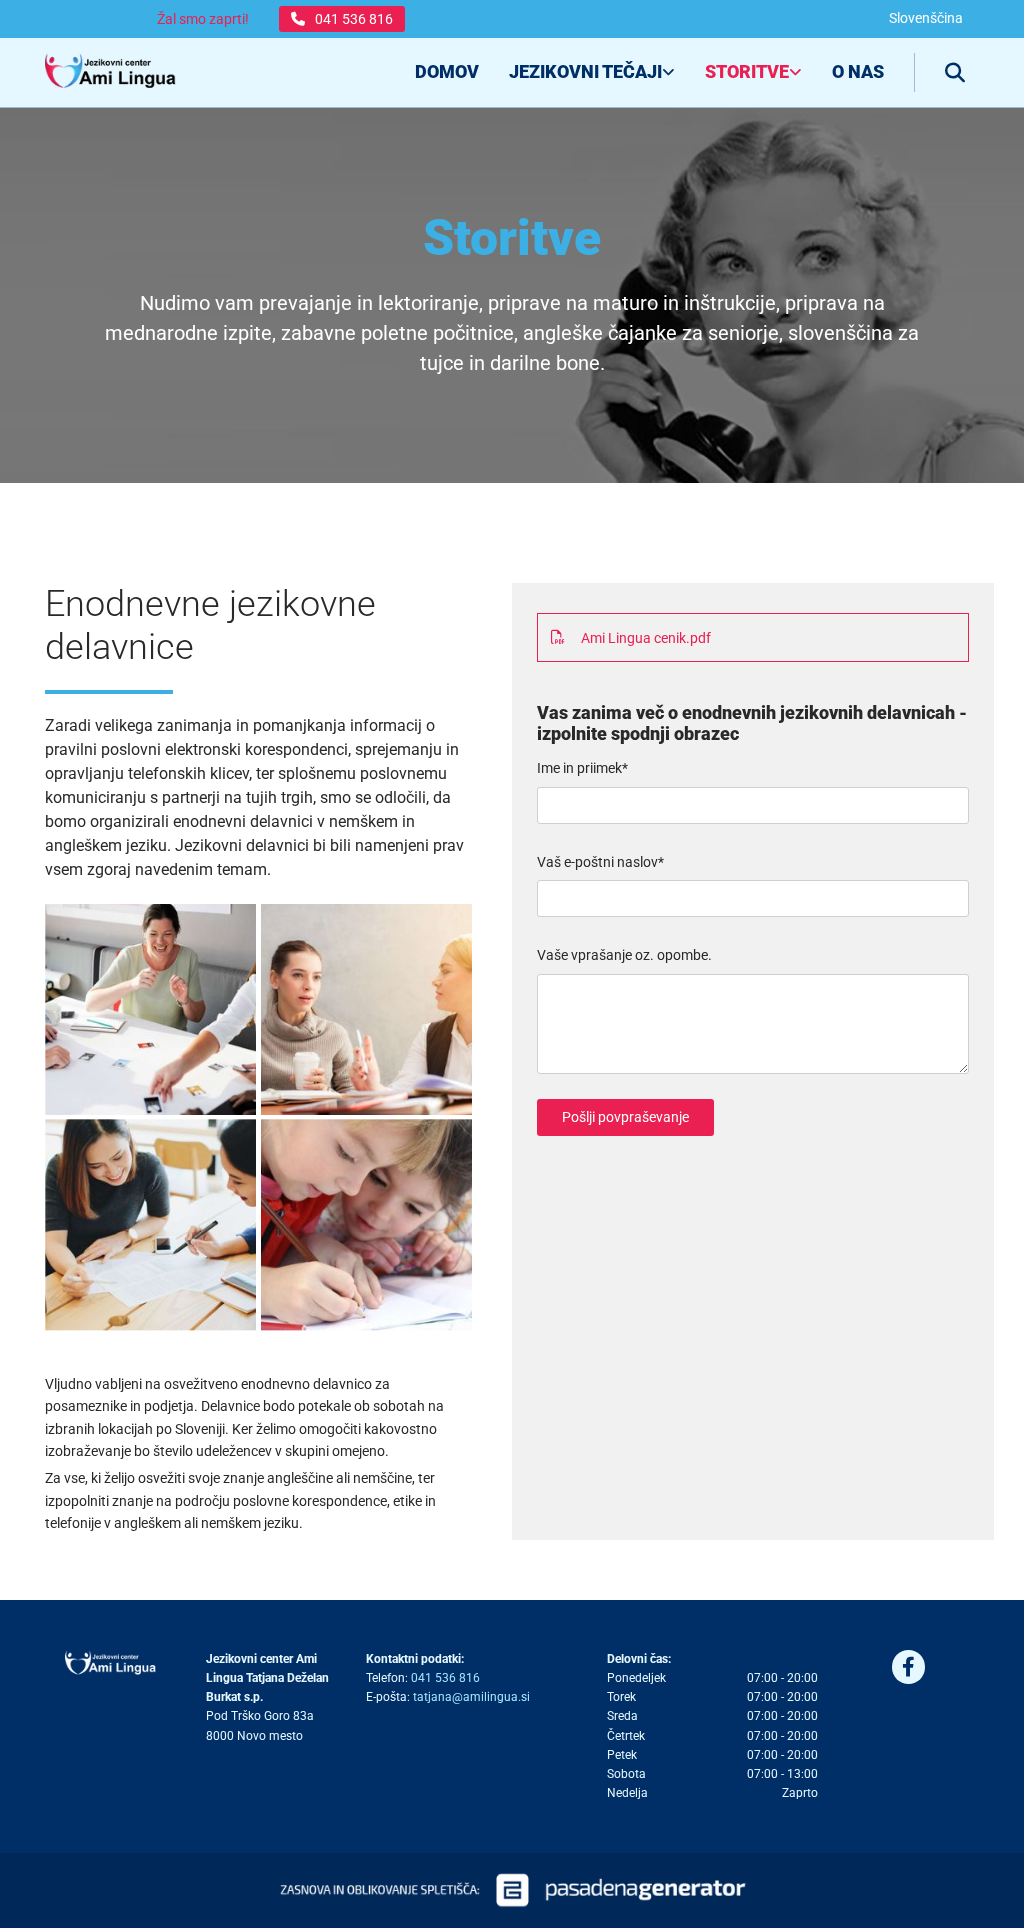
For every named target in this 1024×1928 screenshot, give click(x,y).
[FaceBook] (908, 1667)
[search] (955, 73)
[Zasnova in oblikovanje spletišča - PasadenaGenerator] (512, 1890)
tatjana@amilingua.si (471, 1697)
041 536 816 (445, 1678)
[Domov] (110, 72)
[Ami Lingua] (110, 1663)
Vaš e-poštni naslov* (600, 862)
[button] (342, 19)
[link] (577, 72)
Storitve (747, 71)
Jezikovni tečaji (585, 71)
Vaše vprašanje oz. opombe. (624, 955)
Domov (447, 71)
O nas (858, 71)
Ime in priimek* (582, 768)
